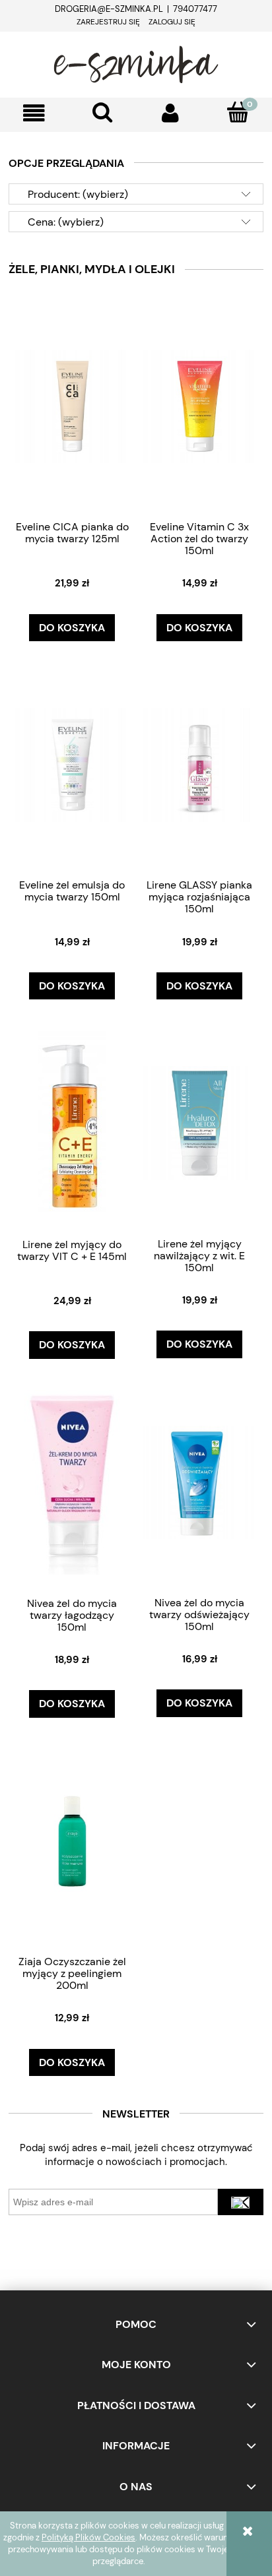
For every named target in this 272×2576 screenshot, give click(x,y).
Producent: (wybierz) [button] (78, 194)
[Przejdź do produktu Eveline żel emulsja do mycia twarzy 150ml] (72, 764)
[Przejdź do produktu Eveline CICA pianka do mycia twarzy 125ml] (72, 406)
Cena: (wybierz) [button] (66, 222)
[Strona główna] (136, 63)
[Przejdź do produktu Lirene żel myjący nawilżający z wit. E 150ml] (199, 1122)
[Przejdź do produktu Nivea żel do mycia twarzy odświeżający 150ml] (199, 1482)
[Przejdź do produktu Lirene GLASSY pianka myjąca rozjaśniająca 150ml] (199, 764)
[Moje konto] (170, 113)
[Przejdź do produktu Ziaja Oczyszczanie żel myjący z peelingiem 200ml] (72, 1840)
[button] (34, 113)
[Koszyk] (238, 112)
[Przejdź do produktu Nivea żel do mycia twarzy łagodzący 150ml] (72, 1482)
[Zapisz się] (241, 2202)
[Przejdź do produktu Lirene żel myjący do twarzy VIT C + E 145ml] (72, 1122)
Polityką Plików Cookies (88, 2537)
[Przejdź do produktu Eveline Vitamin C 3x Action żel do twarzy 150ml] (199, 406)
